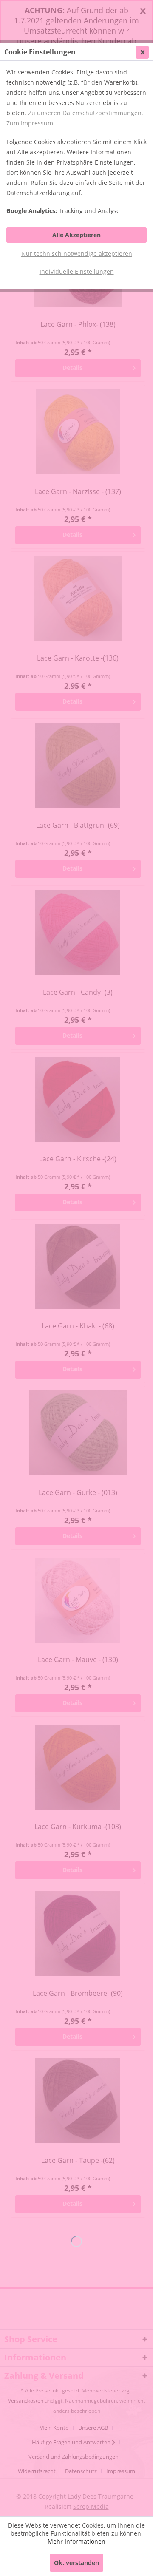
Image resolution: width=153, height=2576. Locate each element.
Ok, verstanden (76, 2563)
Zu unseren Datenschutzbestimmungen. (86, 113)
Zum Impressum (30, 123)
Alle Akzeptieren (76, 235)
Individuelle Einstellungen (77, 271)
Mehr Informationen (76, 2541)
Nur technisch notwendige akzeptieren (77, 254)
